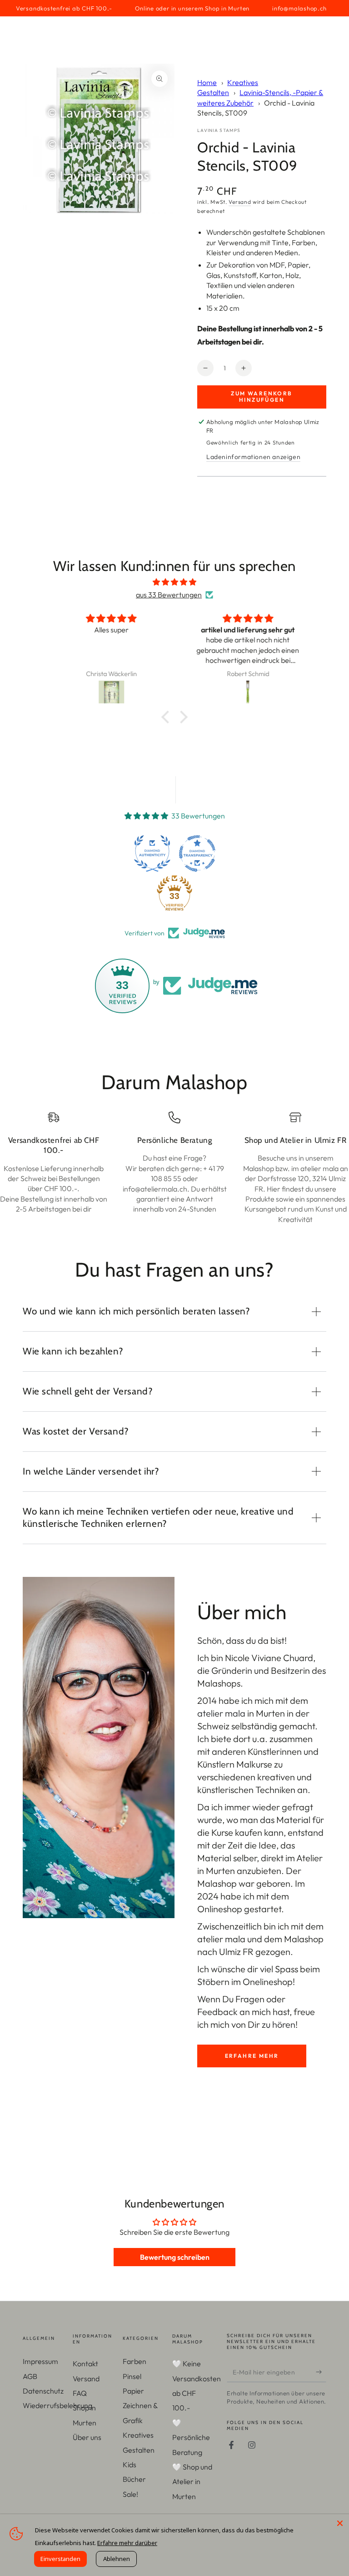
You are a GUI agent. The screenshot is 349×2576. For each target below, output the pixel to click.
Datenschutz (43, 2391)
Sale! (130, 2494)
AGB (30, 2376)
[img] (174, 582)
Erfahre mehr (252, 2056)
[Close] (340, 2523)
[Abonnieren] (321, 2372)
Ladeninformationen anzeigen (253, 457)
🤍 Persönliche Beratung (191, 2437)
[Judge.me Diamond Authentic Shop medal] (152, 854)
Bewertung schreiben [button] (175, 2257)
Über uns (87, 2437)
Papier (133, 2391)
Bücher (134, 2479)
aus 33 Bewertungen (169, 595)
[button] (168, 717)
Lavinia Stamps (219, 130)
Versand (240, 202)
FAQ (80, 2393)
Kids (130, 2465)
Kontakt (85, 2364)
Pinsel (132, 2376)
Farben (135, 2361)
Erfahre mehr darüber (127, 2543)
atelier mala (221, 1713)
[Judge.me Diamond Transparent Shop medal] (197, 854)
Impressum (40, 2361)
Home (207, 82)
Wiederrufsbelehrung (57, 2405)
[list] (174, 1168)
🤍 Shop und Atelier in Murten (192, 2482)
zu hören (279, 2024)
